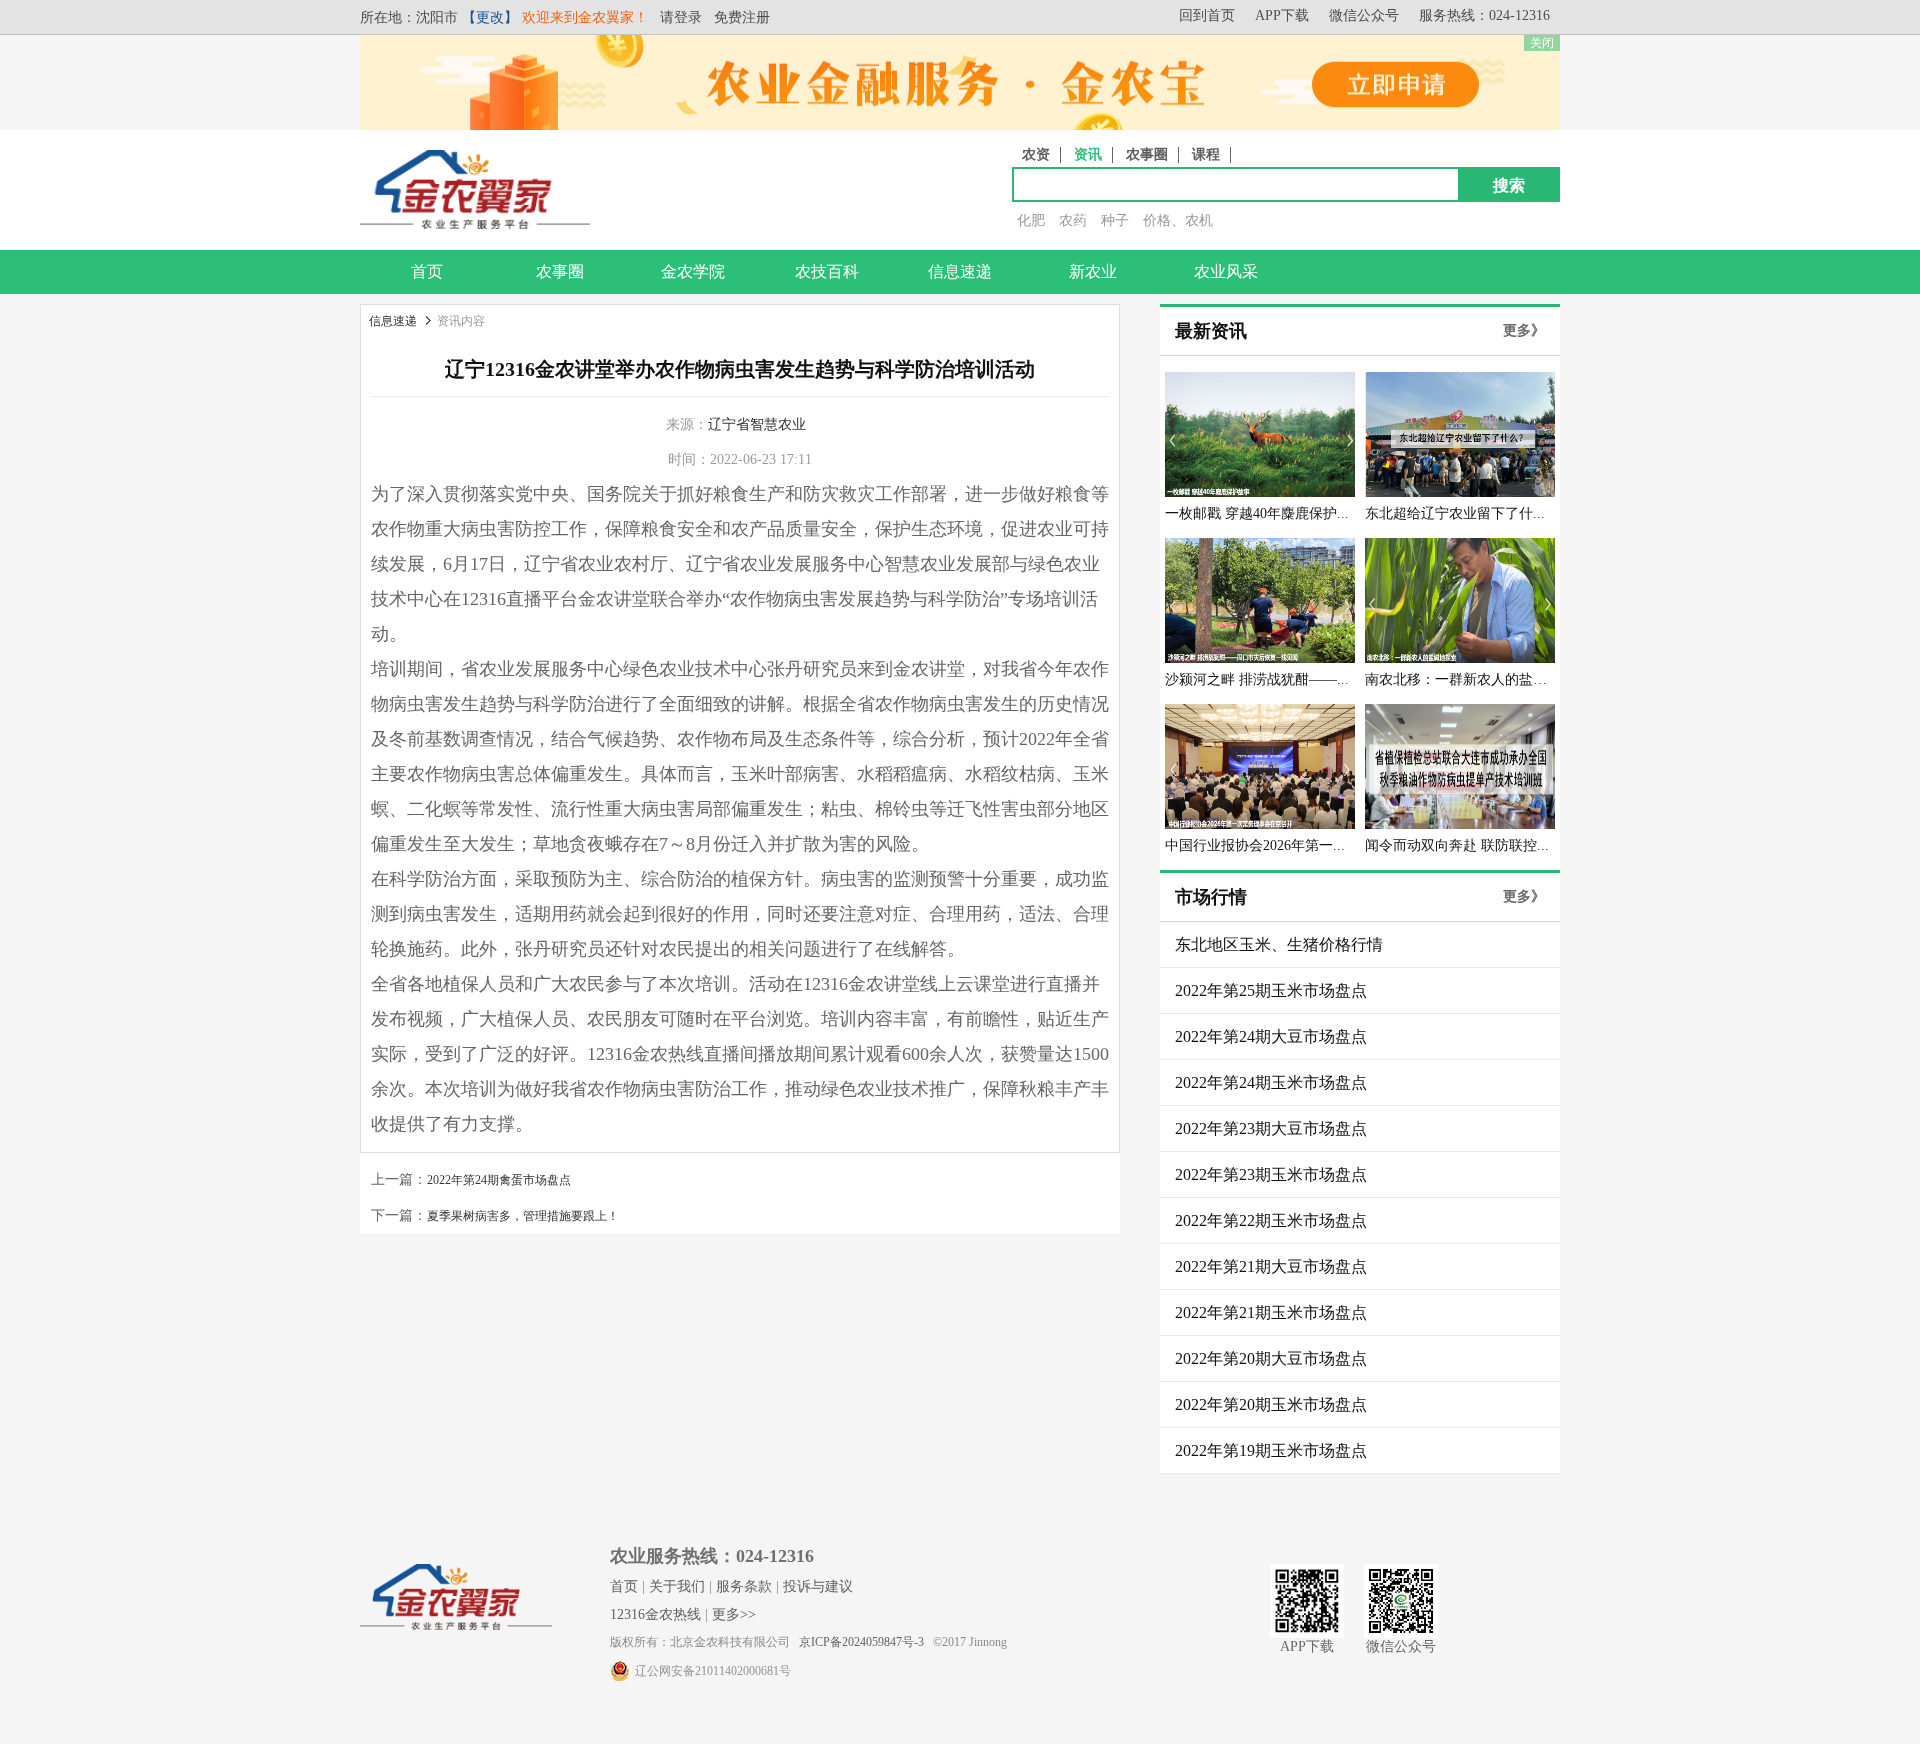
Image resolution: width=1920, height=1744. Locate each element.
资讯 (1088, 154)
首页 (427, 271)
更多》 (1524, 330)
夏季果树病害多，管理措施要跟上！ (523, 1216)
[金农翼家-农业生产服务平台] (475, 224)
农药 (1073, 220)
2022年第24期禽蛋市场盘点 (499, 1180)
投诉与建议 (818, 1586)
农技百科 (827, 271)
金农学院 (693, 271)
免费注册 (742, 17)
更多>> (734, 1614)
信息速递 (960, 271)
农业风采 (1226, 271)
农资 (1036, 154)
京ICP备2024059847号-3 (861, 1642)
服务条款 (744, 1586)
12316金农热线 (655, 1614)
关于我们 (677, 1586)
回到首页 (1207, 15)
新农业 (1093, 271)
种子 (1115, 220)
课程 (1206, 154)
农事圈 (1147, 154)
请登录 (681, 17)
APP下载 (1282, 15)
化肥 (1031, 220)
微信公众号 (1364, 15)
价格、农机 (1178, 220)
